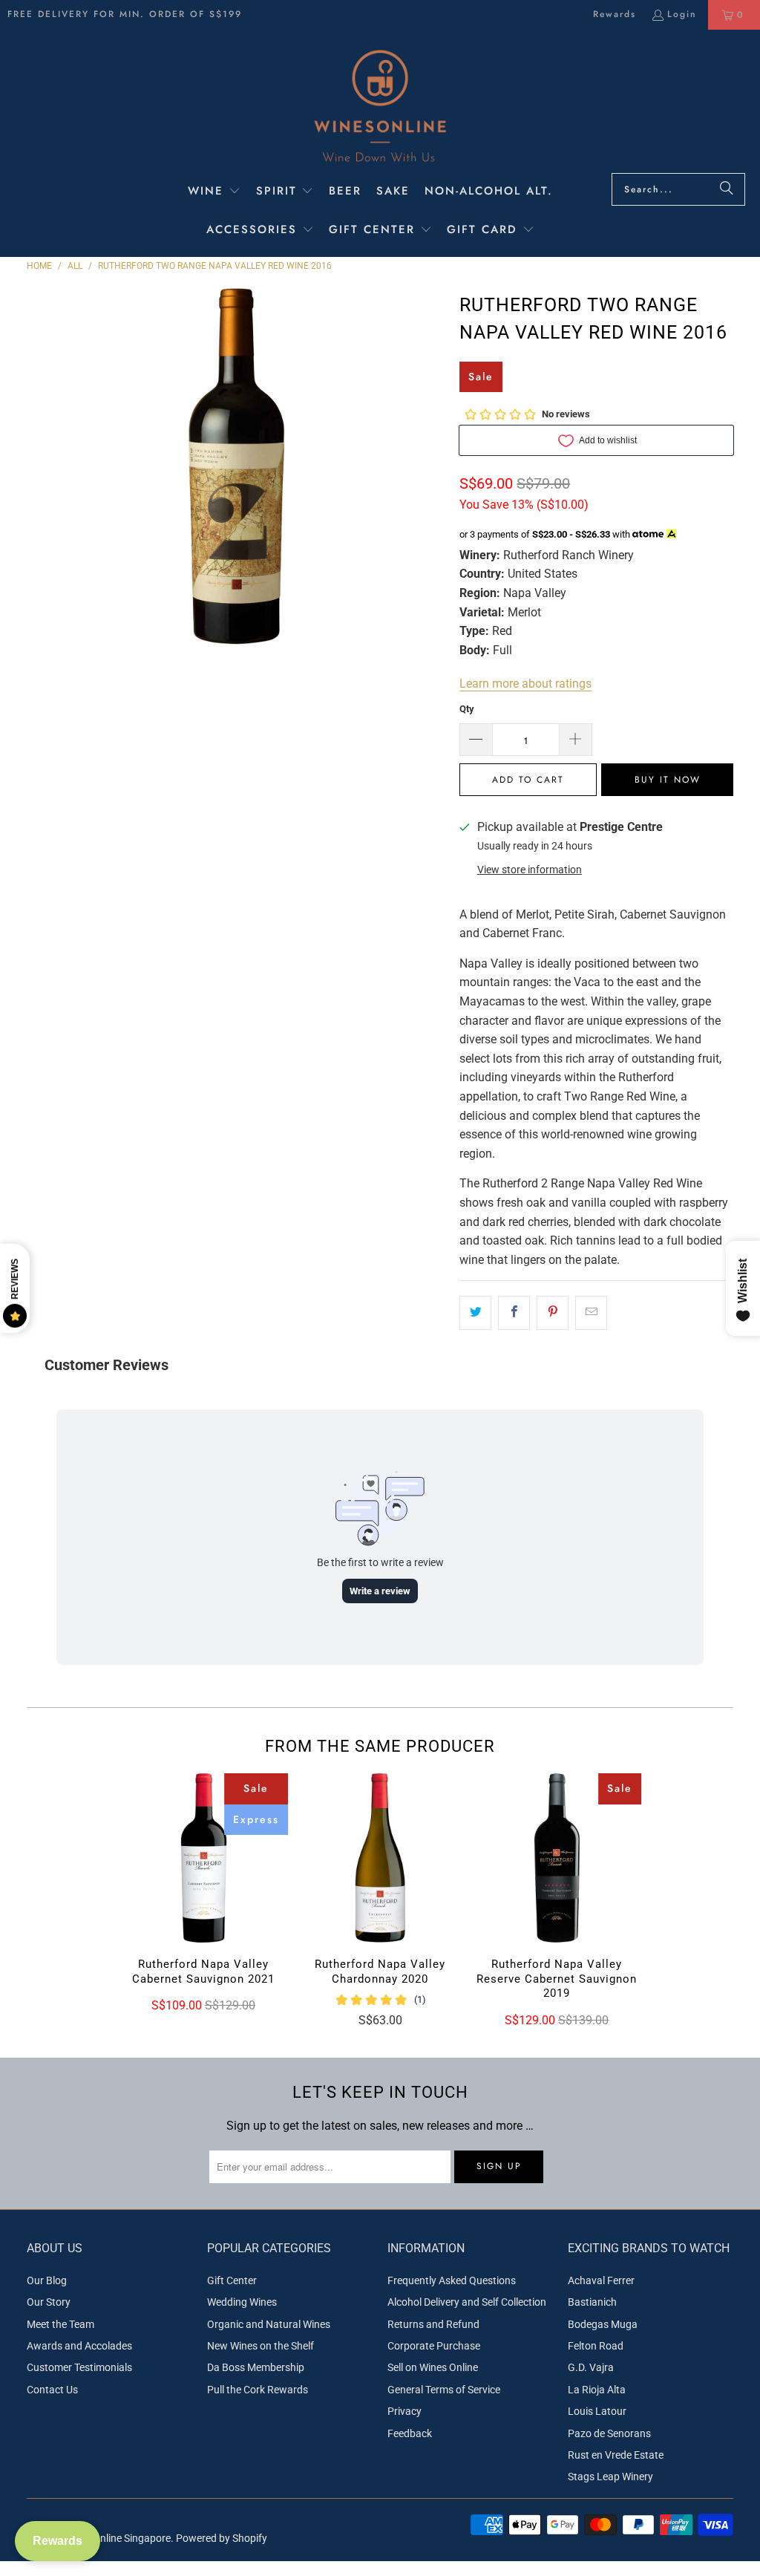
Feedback (410, 2433)
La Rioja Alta (597, 2390)
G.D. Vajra (591, 2367)
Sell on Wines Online (433, 2367)
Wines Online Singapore (117, 2538)
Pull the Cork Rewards (258, 2390)
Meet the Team (60, 2324)
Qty (467, 709)
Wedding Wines (242, 2302)
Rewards (615, 14)
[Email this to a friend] (591, 1313)
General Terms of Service (444, 2390)
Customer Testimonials (79, 2367)
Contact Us (52, 2390)
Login (682, 14)
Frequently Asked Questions (452, 2280)
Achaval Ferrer (601, 2280)
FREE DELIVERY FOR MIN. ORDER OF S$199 (125, 14)
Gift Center (232, 2280)
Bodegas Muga (603, 2324)
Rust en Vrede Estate (616, 2455)
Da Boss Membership (256, 2367)
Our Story (49, 2302)
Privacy (404, 2411)
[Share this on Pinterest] (553, 1313)
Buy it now (668, 780)
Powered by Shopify (222, 2538)
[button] (214, 192)
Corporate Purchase (434, 2346)
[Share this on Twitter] (475, 1313)
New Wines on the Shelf (261, 2346)
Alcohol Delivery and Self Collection (467, 2302)
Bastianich (592, 2302)
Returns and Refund (433, 2324)
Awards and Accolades (79, 2346)
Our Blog (47, 2280)
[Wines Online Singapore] (380, 105)
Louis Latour (597, 2411)
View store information (530, 870)
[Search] (727, 189)
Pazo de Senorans (609, 2433)
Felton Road (596, 2346)
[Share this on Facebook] (514, 1313)
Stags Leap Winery (610, 2476)
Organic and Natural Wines (269, 2324)
